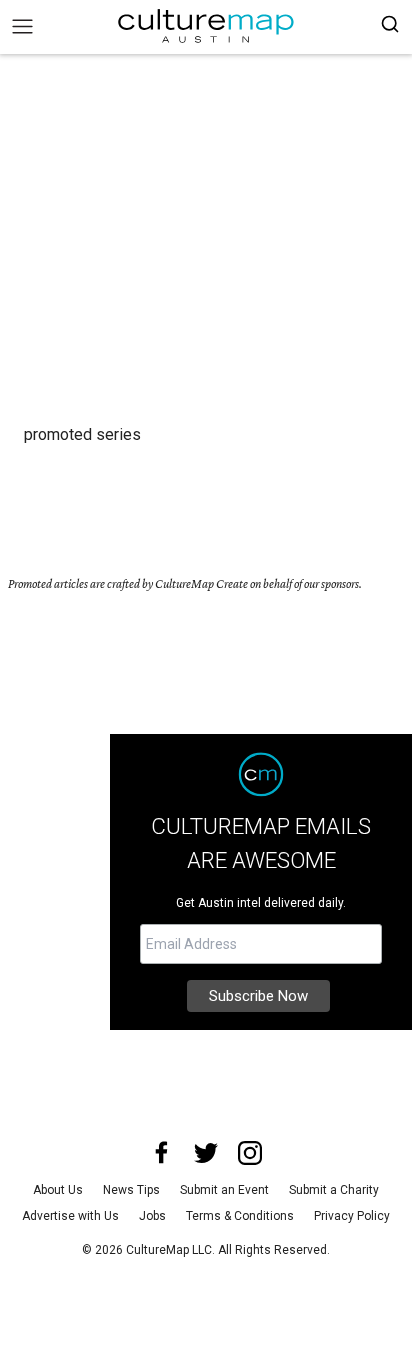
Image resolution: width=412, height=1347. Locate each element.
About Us (58, 1190)
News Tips (131, 1190)
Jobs (152, 1216)
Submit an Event (224, 1190)
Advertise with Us (70, 1216)
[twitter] (206, 1153)
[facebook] (162, 1153)
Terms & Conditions (240, 1216)
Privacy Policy (352, 1216)
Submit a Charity (334, 1190)
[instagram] (250, 1153)
